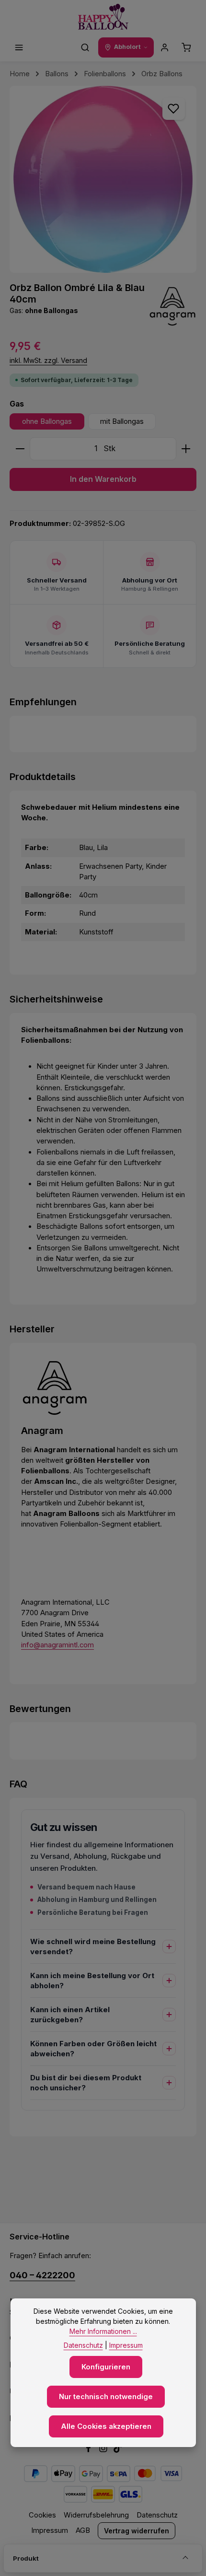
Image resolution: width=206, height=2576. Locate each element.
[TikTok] (118, 2450)
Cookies (42, 2515)
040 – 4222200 (42, 2275)
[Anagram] (172, 306)
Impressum (50, 2530)
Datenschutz (157, 2515)
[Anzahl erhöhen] (186, 449)
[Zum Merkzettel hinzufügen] (173, 108)
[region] (103, 179)
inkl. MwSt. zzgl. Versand (48, 360)
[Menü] (19, 47)
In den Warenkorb (103, 479)
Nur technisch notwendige (106, 2397)
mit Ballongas (122, 421)
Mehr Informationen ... (103, 2331)
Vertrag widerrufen (137, 2531)
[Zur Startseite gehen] (103, 17)
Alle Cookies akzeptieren (106, 2426)
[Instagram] (104, 2450)
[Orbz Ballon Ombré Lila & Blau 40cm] (103, 179)
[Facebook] (89, 2450)
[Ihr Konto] (165, 47)
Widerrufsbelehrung (96, 2515)
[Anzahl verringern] (20, 449)
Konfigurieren (106, 2367)
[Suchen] (85, 47)
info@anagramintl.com (57, 1645)
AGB (83, 2530)
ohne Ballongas (47, 421)
